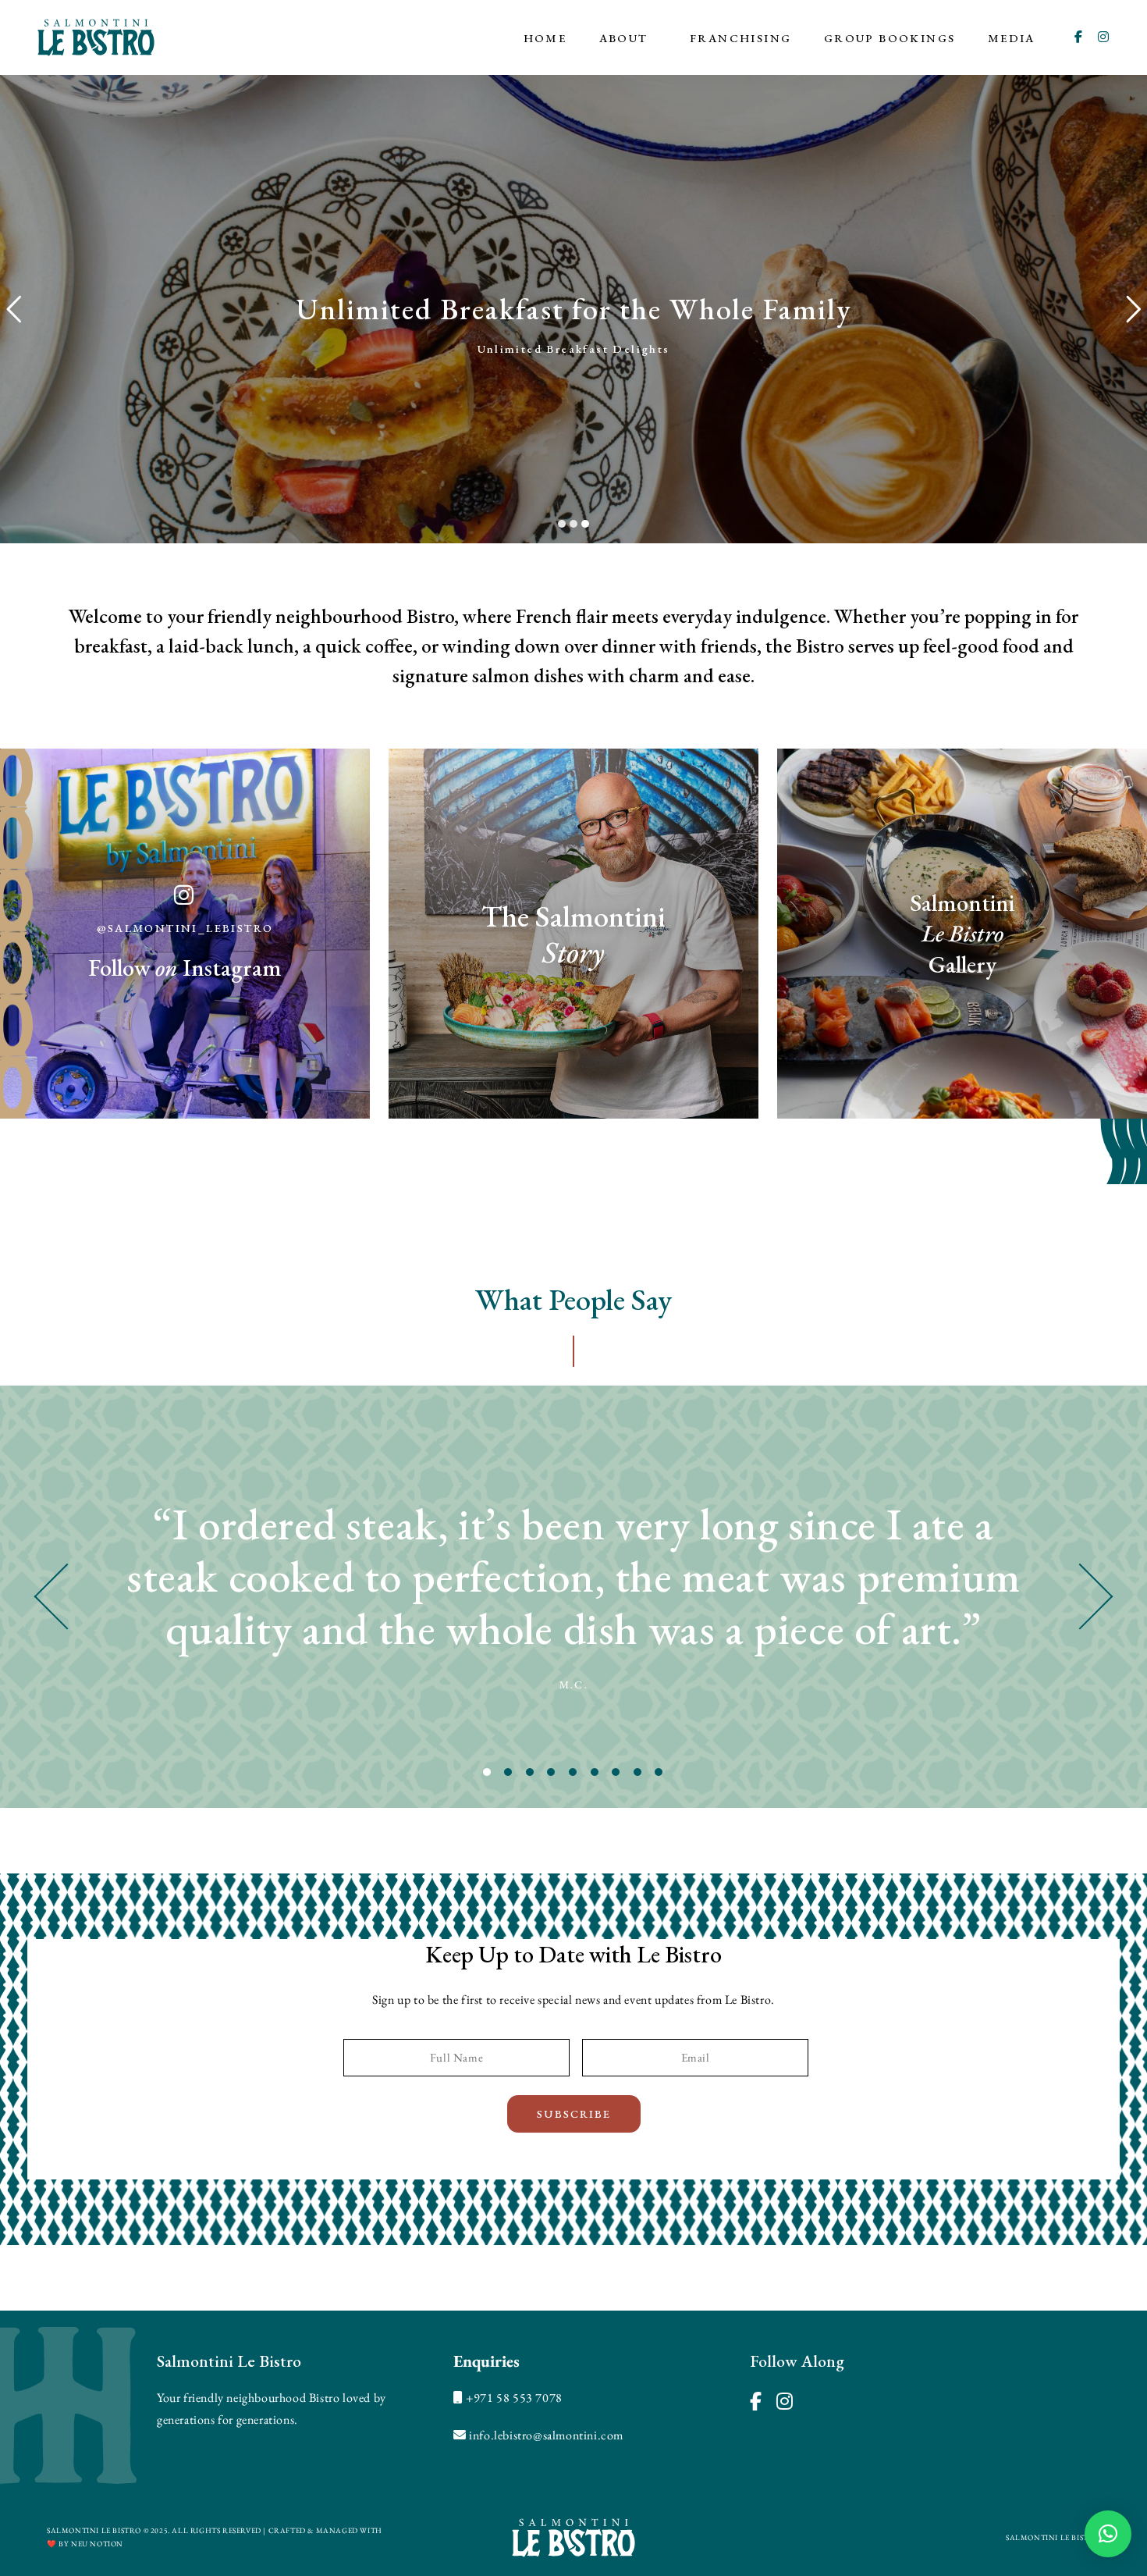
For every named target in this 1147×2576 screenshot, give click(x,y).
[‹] (144, 1597)
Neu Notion (97, 2544)
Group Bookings (890, 38)
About (624, 38)
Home (545, 38)
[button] (1108, 2534)
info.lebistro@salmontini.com (546, 2435)
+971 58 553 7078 (514, 2398)
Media (1012, 38)
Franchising (740, 38)
